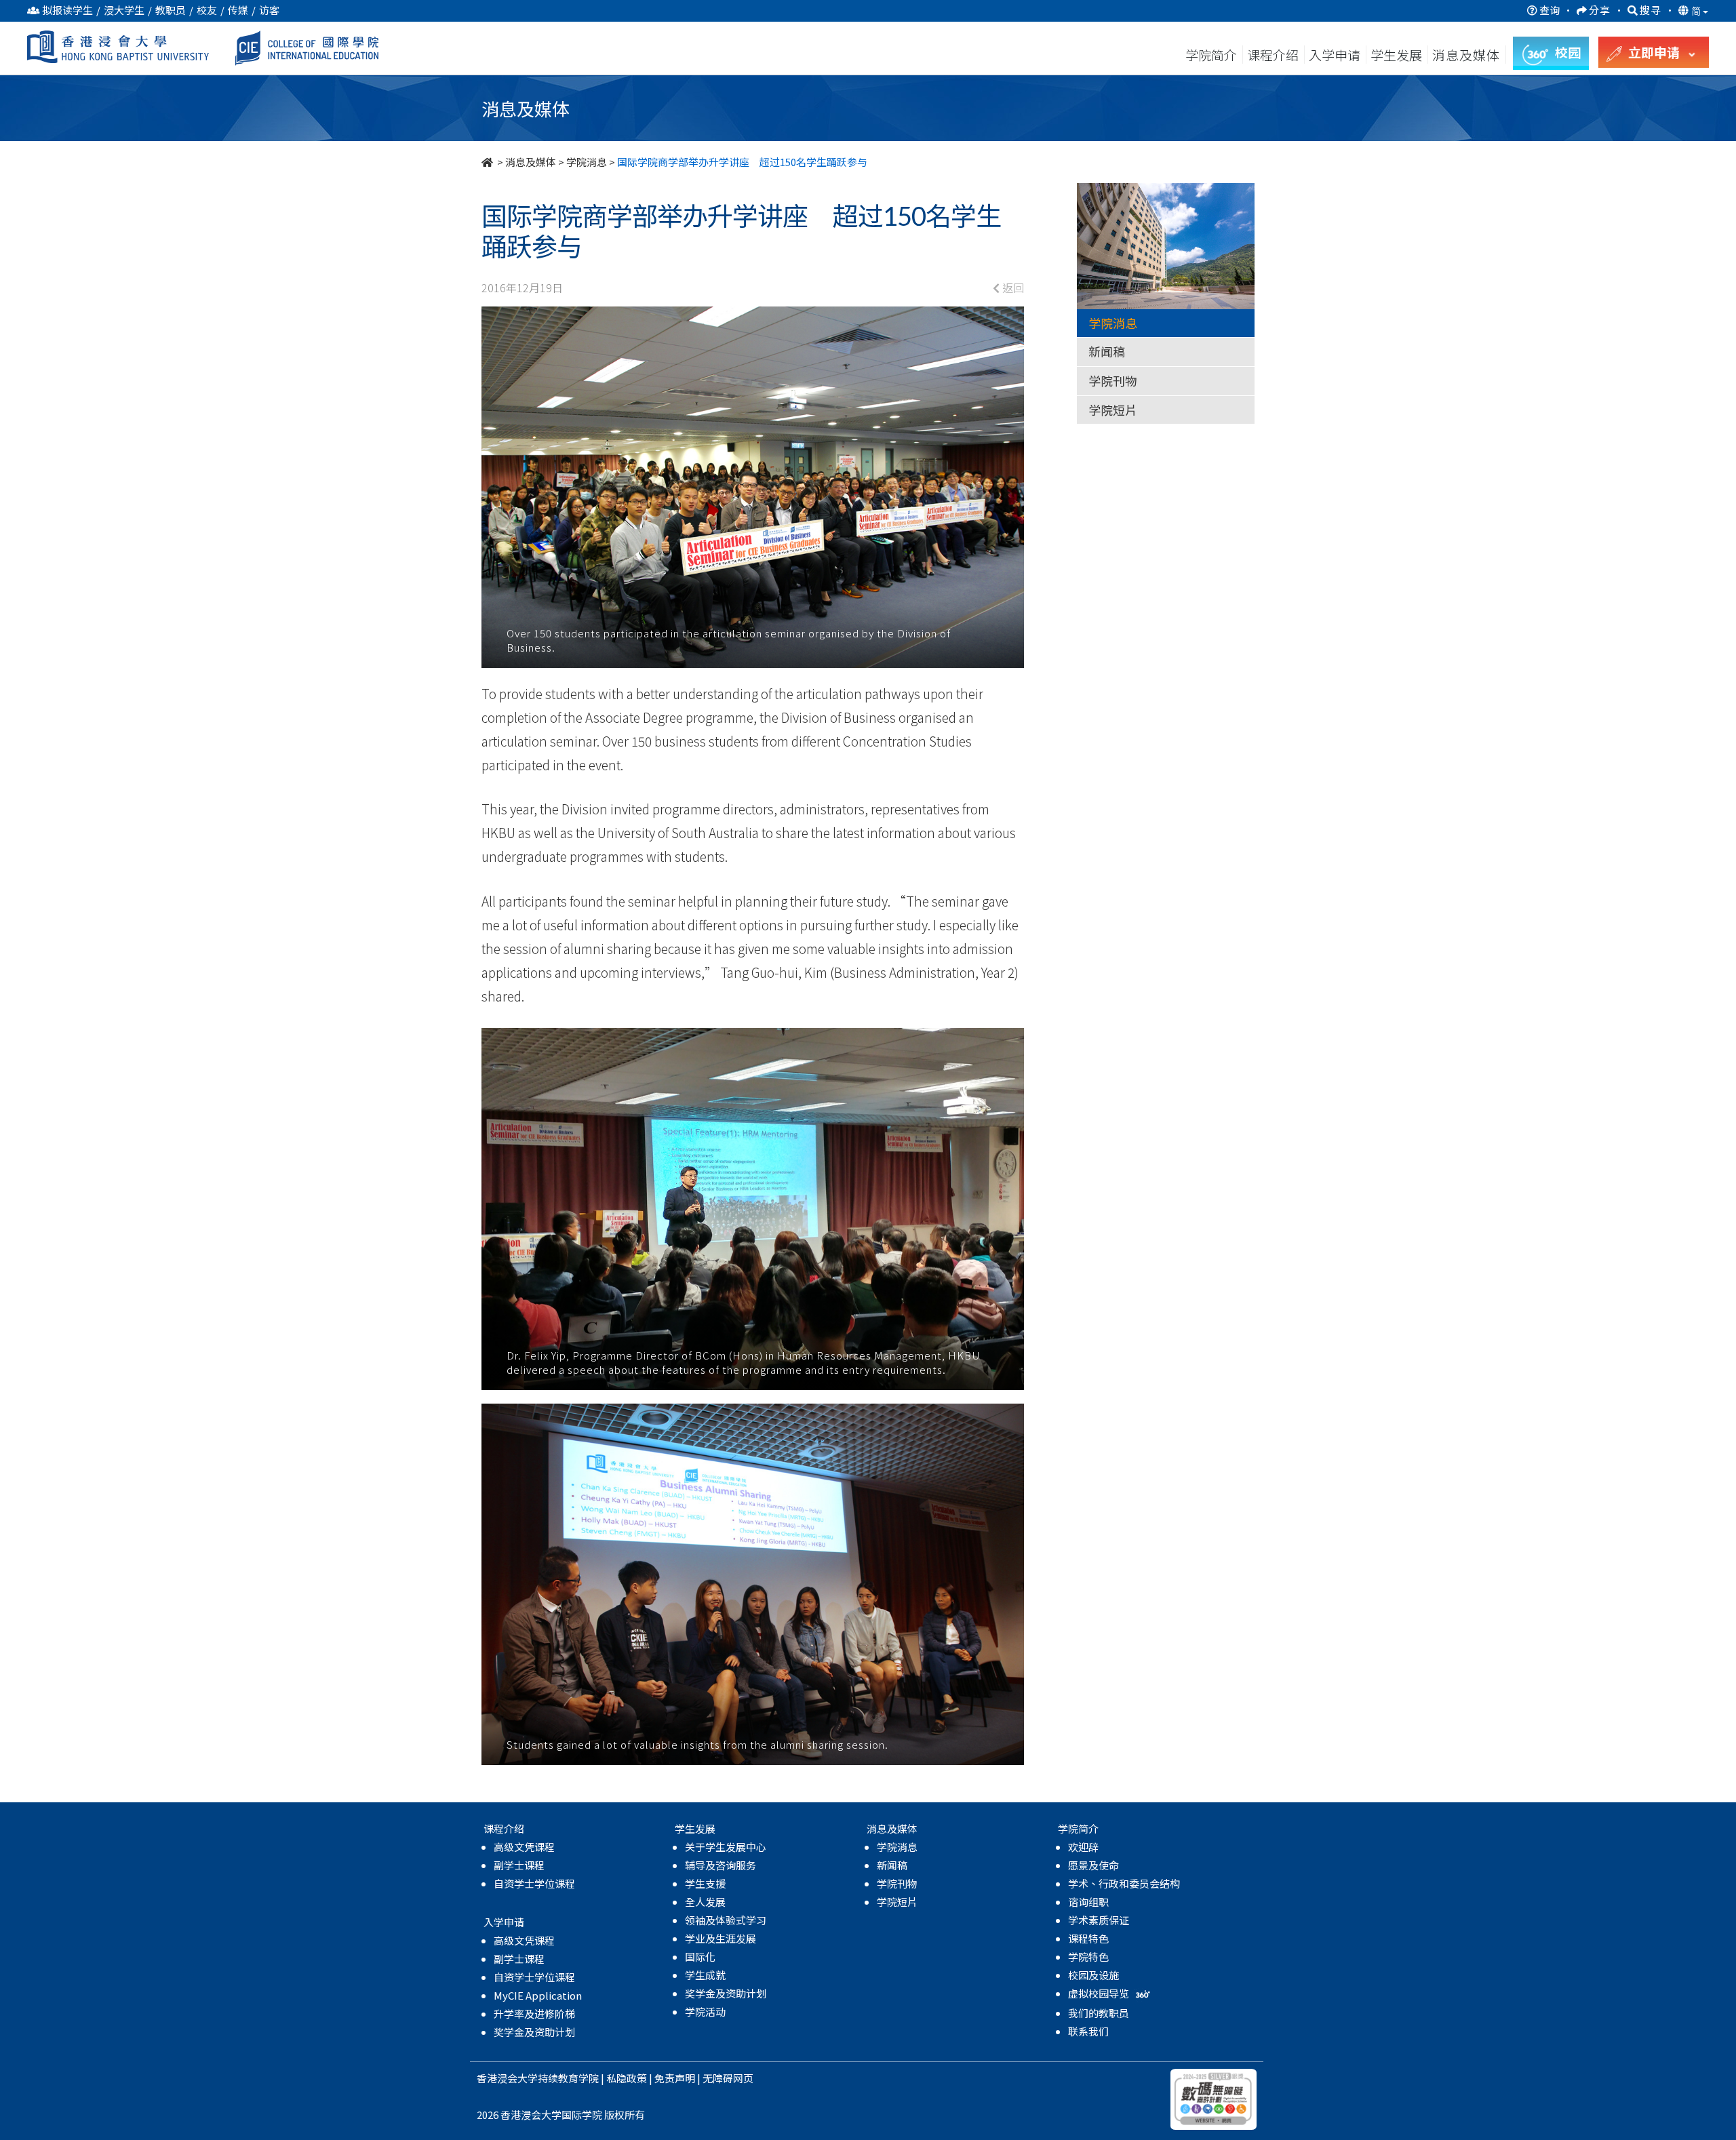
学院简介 (1211, 55)
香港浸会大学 (507, 2078)
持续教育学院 (568, 2078)
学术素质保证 (1099, 1920)
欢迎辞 (1083, 1847)
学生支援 (705, 1883)
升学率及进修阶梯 (534, 2014)
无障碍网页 (728, 2078)
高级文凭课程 (524, 1847)
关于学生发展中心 (726, 1847)
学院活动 (705, 2012)
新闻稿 (1107, 351)
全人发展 (705, 1902)
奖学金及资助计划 (534, 2032)
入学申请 (1335, 55)
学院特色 (1088, 1957)
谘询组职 (1088, 1902)
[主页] (488, 162)
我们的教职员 (1099, 2013)
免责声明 (675, 2078)
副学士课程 (519, 1865)
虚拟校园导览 (1100, 1993)
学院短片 (1113, 410)
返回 (1012, 288)
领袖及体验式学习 (726, 1920)
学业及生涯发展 (721, 1938)
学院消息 (587, 162)
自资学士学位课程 (534, 1883)
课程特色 (1088, 1938)
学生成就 (705, 1975)
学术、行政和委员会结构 (1124, 1883)
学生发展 (1396, 55)
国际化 (700, 1957)
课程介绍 (1274, 55)
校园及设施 (1093, 1975)
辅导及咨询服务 (721, 1865)
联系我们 (1088, 2031)
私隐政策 (627, 2078)
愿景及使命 (1093, 1865)
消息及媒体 (531, 162)
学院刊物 (1113, 380)
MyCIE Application (538, 1995)
